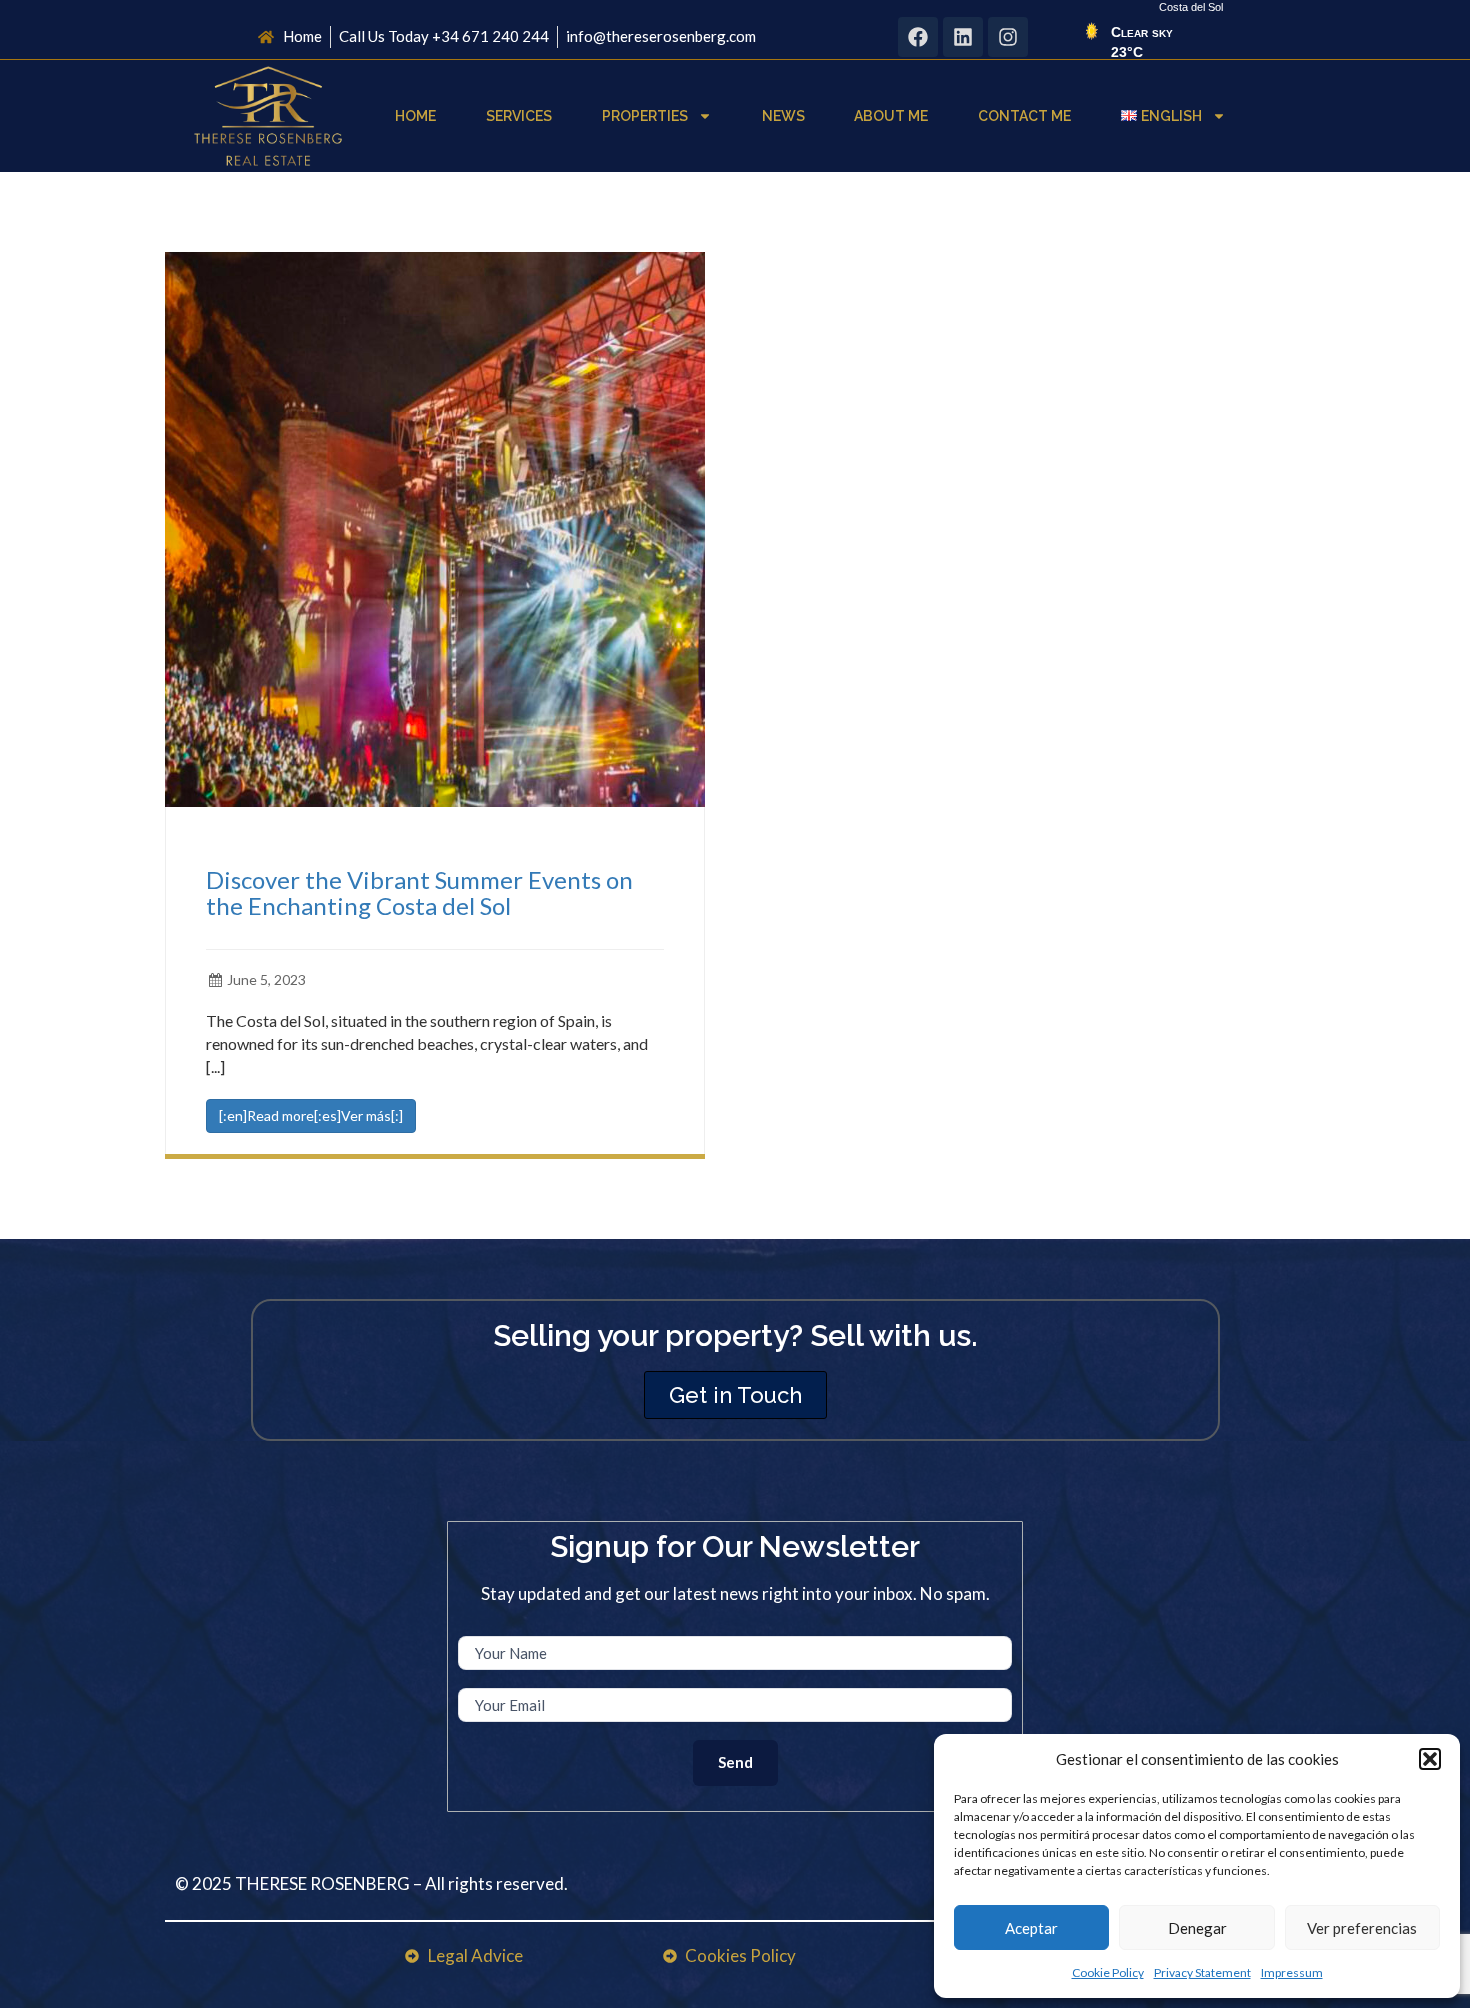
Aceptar (1031, 1928)
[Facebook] (918, 37)
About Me (891, 116)
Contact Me (1024, 116)
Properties (645, 116)
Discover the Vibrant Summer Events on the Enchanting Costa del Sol (419, 892)
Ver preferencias (1362, 1928)
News (783, 116)
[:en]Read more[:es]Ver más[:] (311, 1115)
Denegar (1197, 1928)
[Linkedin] (963, 37)
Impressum (1292, 1972)
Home (415, 116)
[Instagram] (1008, 37)
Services (519, 116)
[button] (1430, 1759)
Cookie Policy (1108, 1972)
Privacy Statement (1202, 1972)
